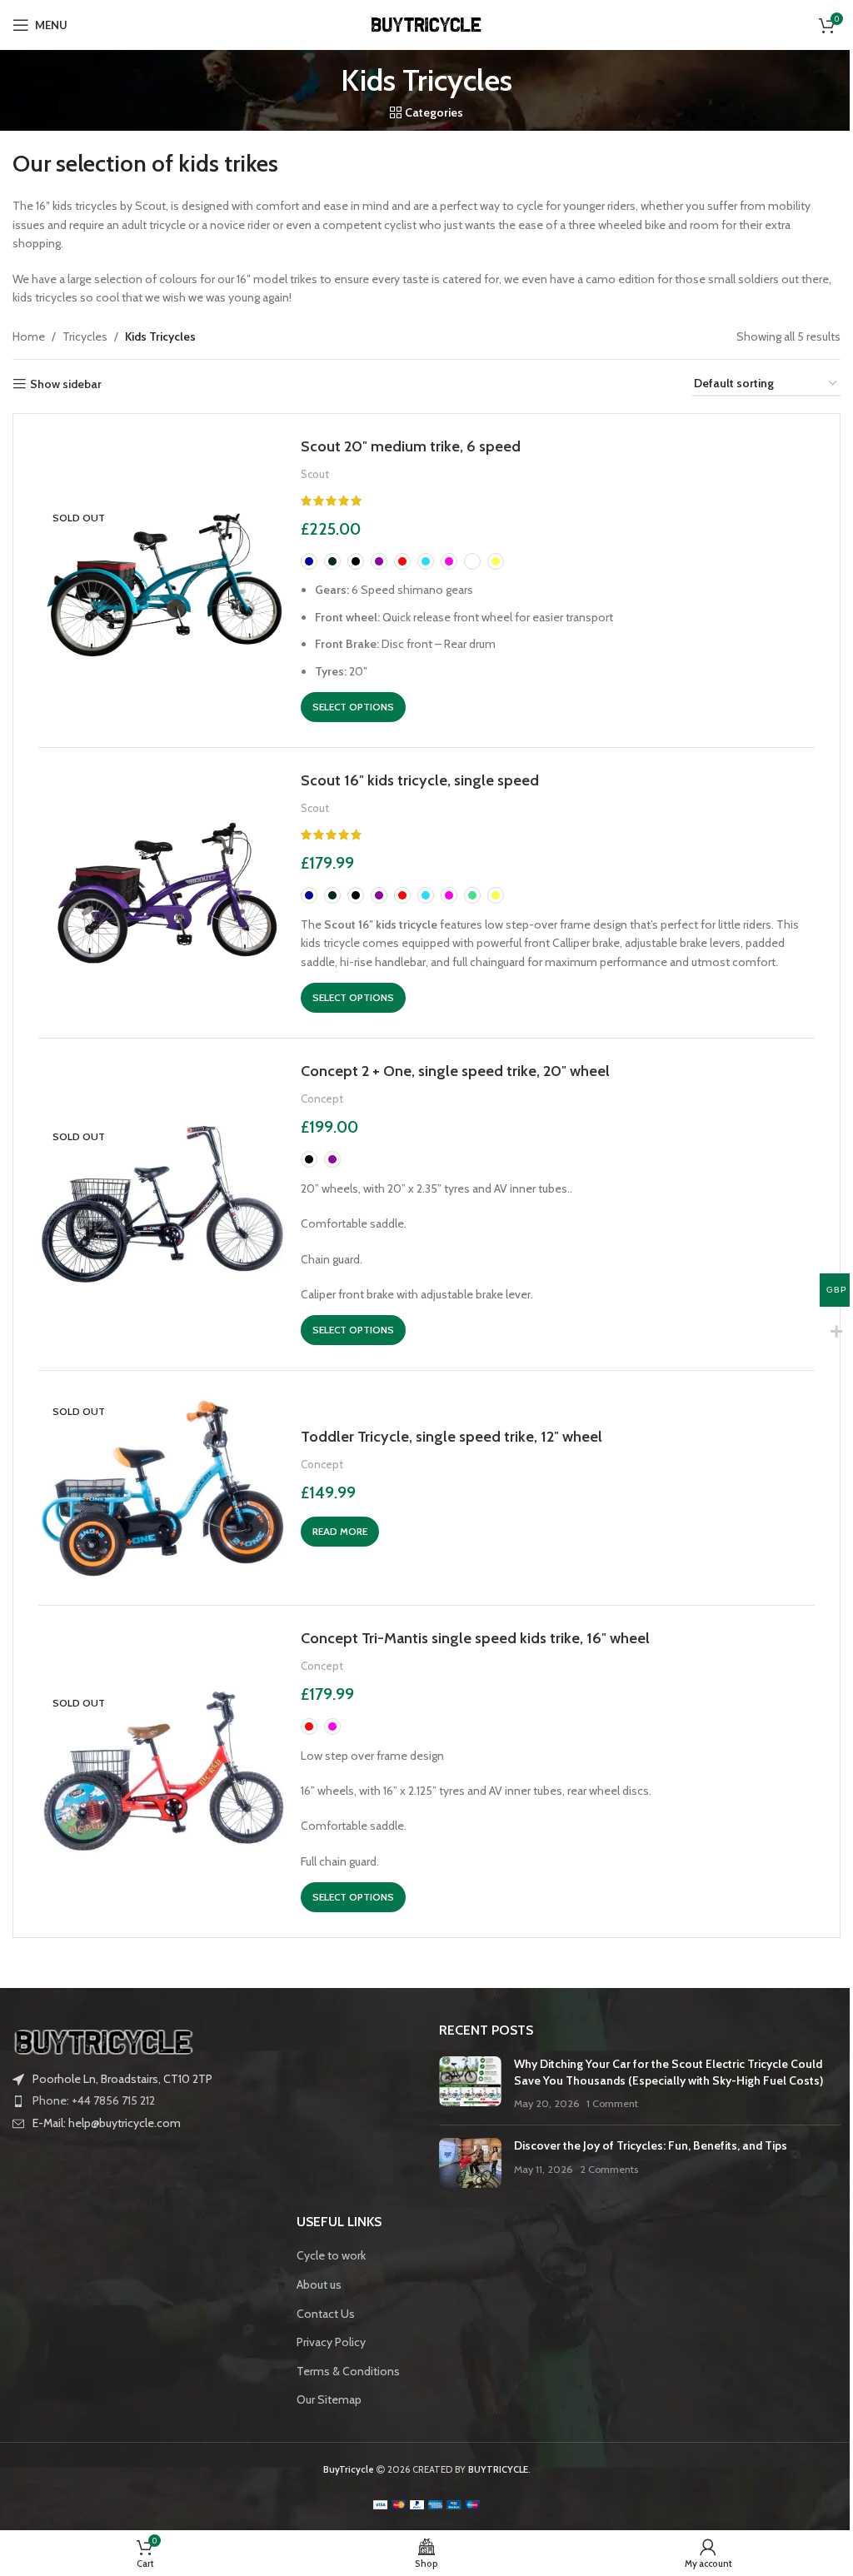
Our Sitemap (329, 2399)
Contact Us (326, 2314)
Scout (315, 474)
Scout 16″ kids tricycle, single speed (420, 780)
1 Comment (612, 2103)
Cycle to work (331, 2255)
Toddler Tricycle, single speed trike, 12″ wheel (451, 1436)
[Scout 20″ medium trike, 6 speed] (163, 580)
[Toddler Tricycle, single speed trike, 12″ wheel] (163, 1487)
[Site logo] (426, 23)
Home (29, 336)
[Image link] (104, 2040)
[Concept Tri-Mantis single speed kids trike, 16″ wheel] (163, 1771)
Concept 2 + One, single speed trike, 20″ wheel (455, 1071)
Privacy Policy (331, 2342)
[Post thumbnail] (470, 2084)
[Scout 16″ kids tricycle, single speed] (163, 893)
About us (319, 2285)
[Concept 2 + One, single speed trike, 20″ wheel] (163, 1204)
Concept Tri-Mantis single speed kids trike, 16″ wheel (475, 1638)
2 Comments (609, 2169)
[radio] (309, 561)
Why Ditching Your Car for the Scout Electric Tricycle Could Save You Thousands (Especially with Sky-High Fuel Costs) (668, 2072)
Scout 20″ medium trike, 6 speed (411, 446)
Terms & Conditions (348, 2371)
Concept (322, 1099)
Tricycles (85, 336)
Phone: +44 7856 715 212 (94, 2100)
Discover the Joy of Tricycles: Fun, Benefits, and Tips (651, 2145)
